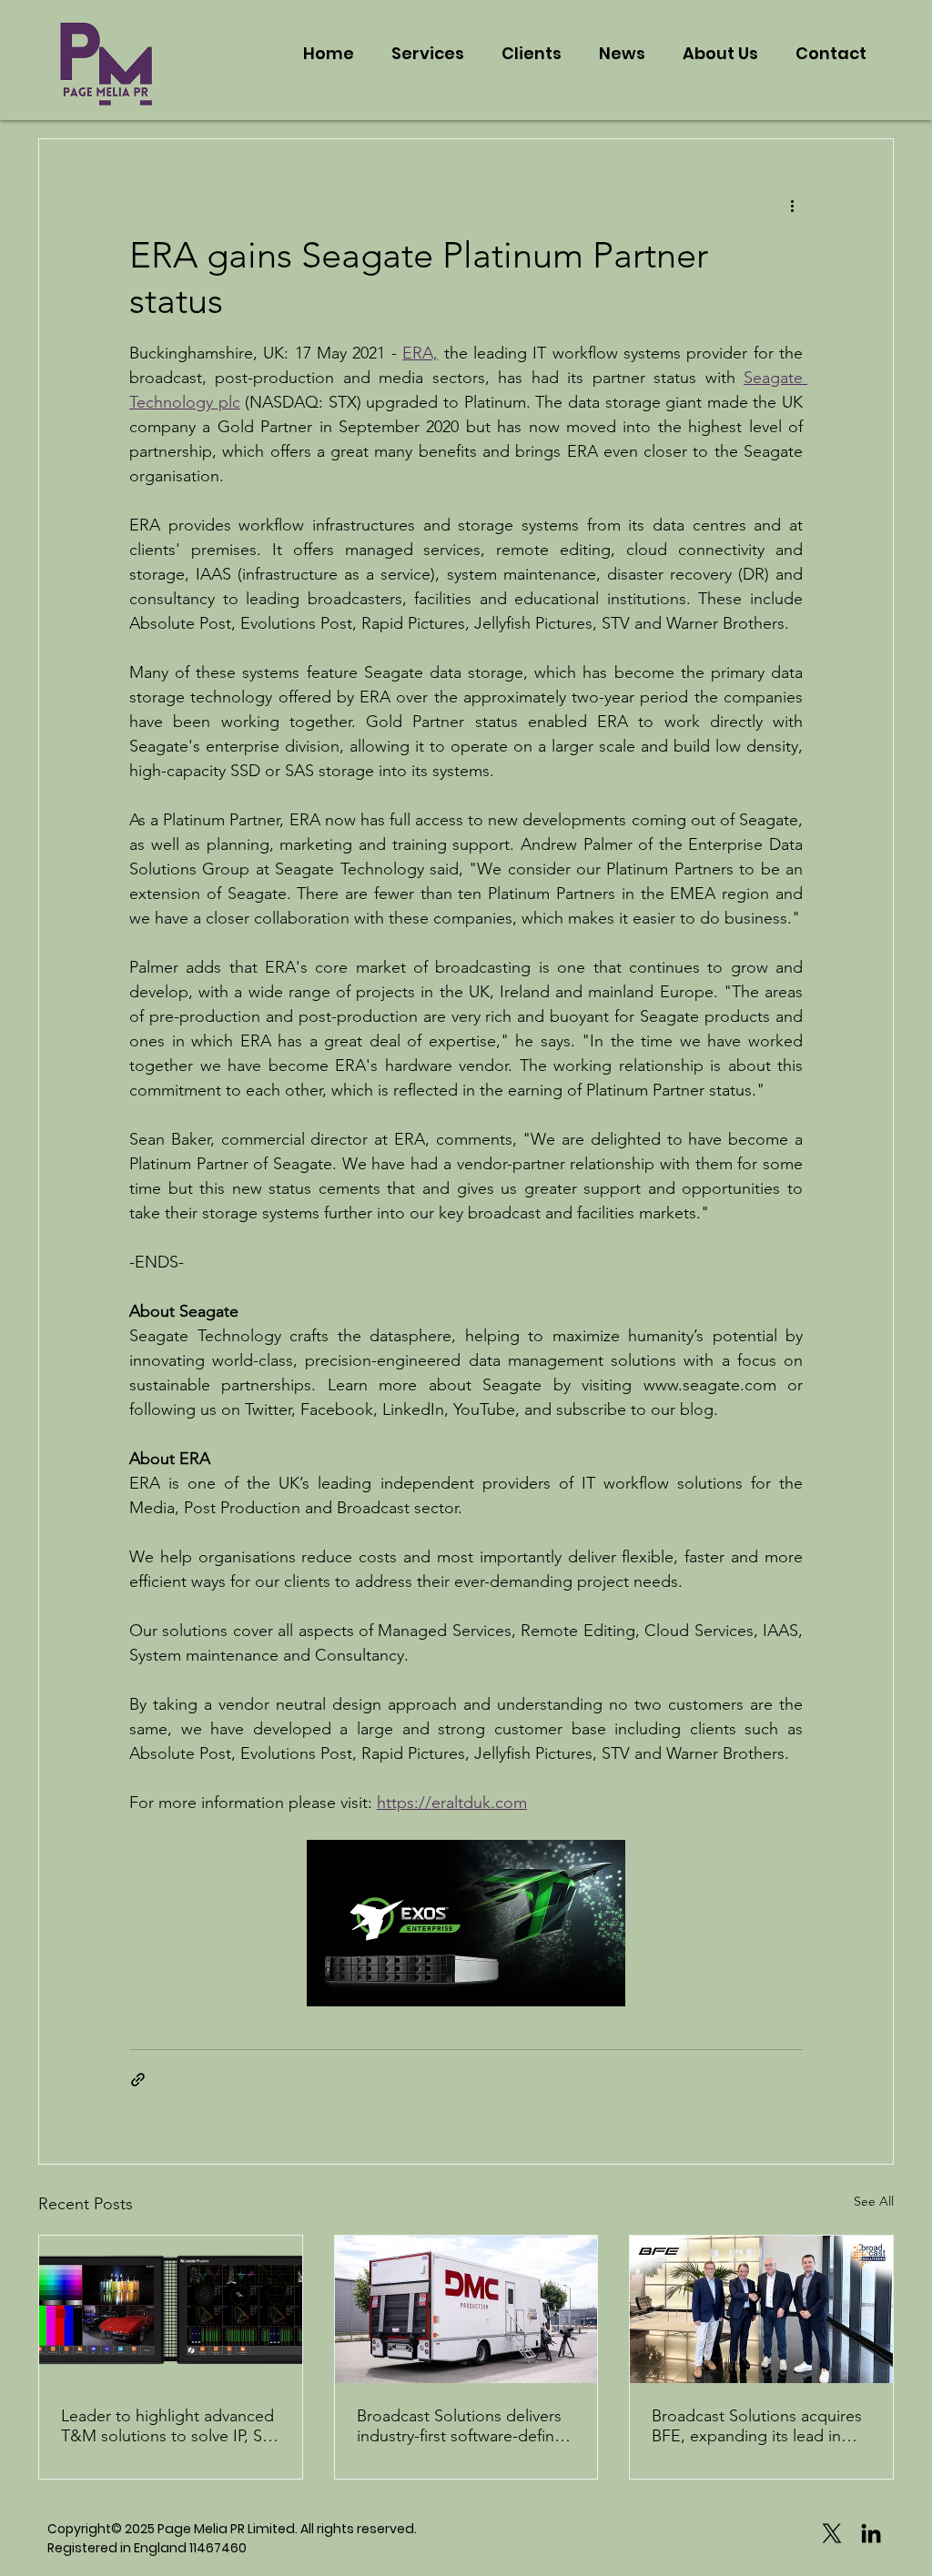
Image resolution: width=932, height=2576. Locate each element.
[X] (832, 2533)
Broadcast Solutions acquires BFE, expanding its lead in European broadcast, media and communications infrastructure (757, 2426)
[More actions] (792, 205)
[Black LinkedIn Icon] (871, 2533)
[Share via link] (138, 2080)
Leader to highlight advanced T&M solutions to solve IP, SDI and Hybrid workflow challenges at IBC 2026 (170, 2426)
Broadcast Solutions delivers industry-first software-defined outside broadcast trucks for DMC (465, 2426)
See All (874, 2201)
